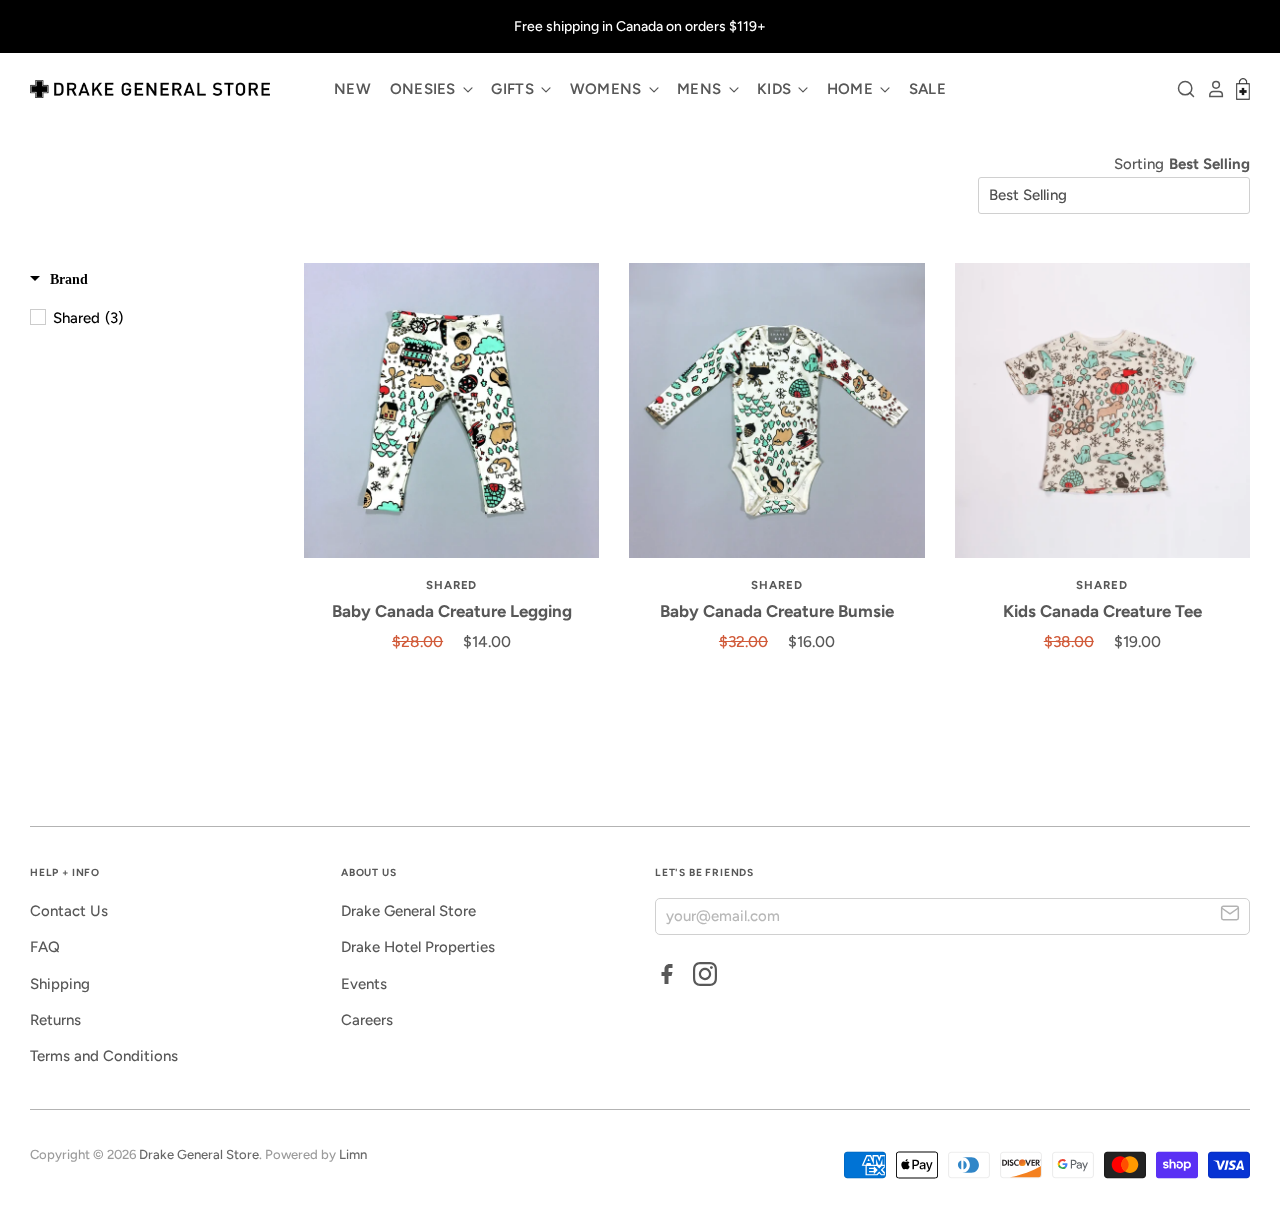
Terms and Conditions (104, 1056)
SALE (927, 89)
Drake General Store (408, 911)
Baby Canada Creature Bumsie (777, 611)
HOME (852, 89)
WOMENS (608, 89)
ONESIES (425, 89)
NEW (352, 89)
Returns (55, 1020)
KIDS (776, 89)
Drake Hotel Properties (418, 947)
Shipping (60, 984)
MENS (701, 89)
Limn (353, 1154)
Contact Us (69, 911)
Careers (367, 1020)
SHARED (452, 585)
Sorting (1139, 164)
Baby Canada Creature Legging (452, 611)
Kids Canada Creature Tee (1102, 611)
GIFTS (514, 89)
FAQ (45, 947)
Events (364, 984)
